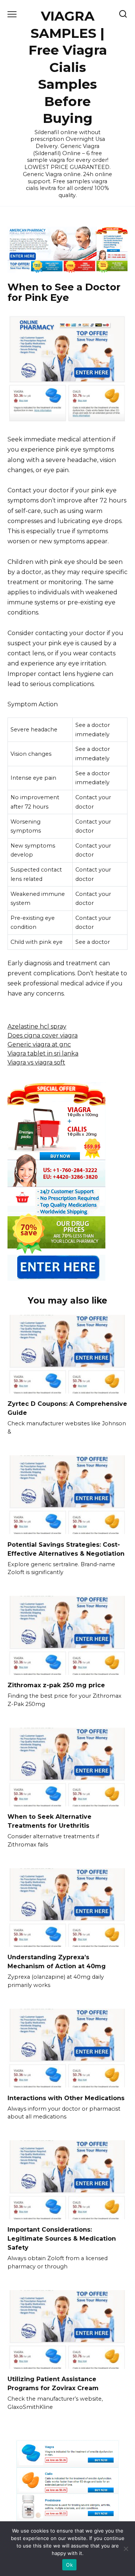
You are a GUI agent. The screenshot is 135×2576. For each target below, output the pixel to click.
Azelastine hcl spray (37, 1026)
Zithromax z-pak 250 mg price (56, 1685)
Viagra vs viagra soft (36, 1062)
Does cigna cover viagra (43, 1035)
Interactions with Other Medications (66, 2098)
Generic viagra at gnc (39, 1044)
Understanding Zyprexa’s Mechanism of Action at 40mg (57, 1962)
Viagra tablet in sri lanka (43, 1053)
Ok (69, 2565)
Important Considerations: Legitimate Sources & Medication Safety (62, 2239)
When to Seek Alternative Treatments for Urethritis (49, 1821)
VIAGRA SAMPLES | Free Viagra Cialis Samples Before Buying (68, 67)
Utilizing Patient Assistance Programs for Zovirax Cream (53, 2384)
